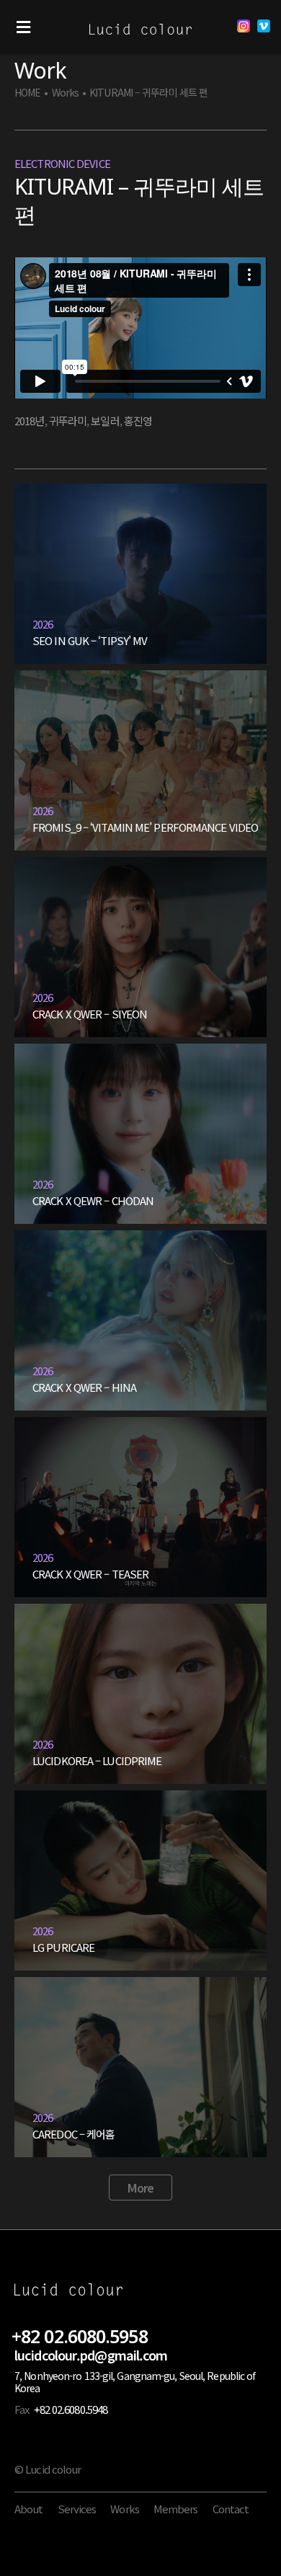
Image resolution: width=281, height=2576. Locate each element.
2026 (43, 624)
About (29, 2509)
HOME (27, 93)
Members (176, 2509)
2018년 (30, 421)
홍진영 (138, 421)
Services (77, 2509)
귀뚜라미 (68, 421)
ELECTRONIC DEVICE (62, 163)
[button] (23, 27)
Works (66, 93)
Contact (231, 2509)
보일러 (105, 421)
